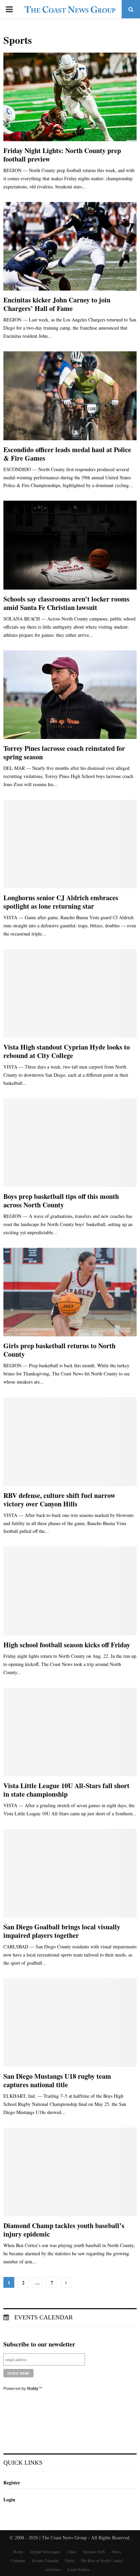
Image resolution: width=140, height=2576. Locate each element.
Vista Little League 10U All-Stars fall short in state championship (66, 1790)
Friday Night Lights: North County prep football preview (62, 155)
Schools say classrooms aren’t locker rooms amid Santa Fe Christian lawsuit (66, 603)
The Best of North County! (102, 2560)
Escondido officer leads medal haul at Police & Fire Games (67, 454)
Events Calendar (43, 2317)
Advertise (53, 2569)
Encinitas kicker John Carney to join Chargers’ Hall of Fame (57, 304)
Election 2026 (94, 2552)
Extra (69, 2560)
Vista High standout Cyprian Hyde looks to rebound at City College (67, 1051)
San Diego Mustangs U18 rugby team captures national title (57, 2080)
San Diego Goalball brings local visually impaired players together (62, 1931)
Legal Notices (79, 2569)
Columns (18, 2560)
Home (18, 2552)
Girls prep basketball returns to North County (59, 1350)
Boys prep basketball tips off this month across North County (61, 1201)
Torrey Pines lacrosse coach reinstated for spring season (64, 753)
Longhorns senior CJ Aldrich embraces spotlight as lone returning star (61, 902)
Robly (33, 2389)
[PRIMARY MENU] (9, 9)
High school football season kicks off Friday (67, 1645)
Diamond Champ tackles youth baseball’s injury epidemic (64, 2230)
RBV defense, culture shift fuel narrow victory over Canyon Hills (59, 1500)
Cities (72, 2552)
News (117, 2552)
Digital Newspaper (45, 2552)
